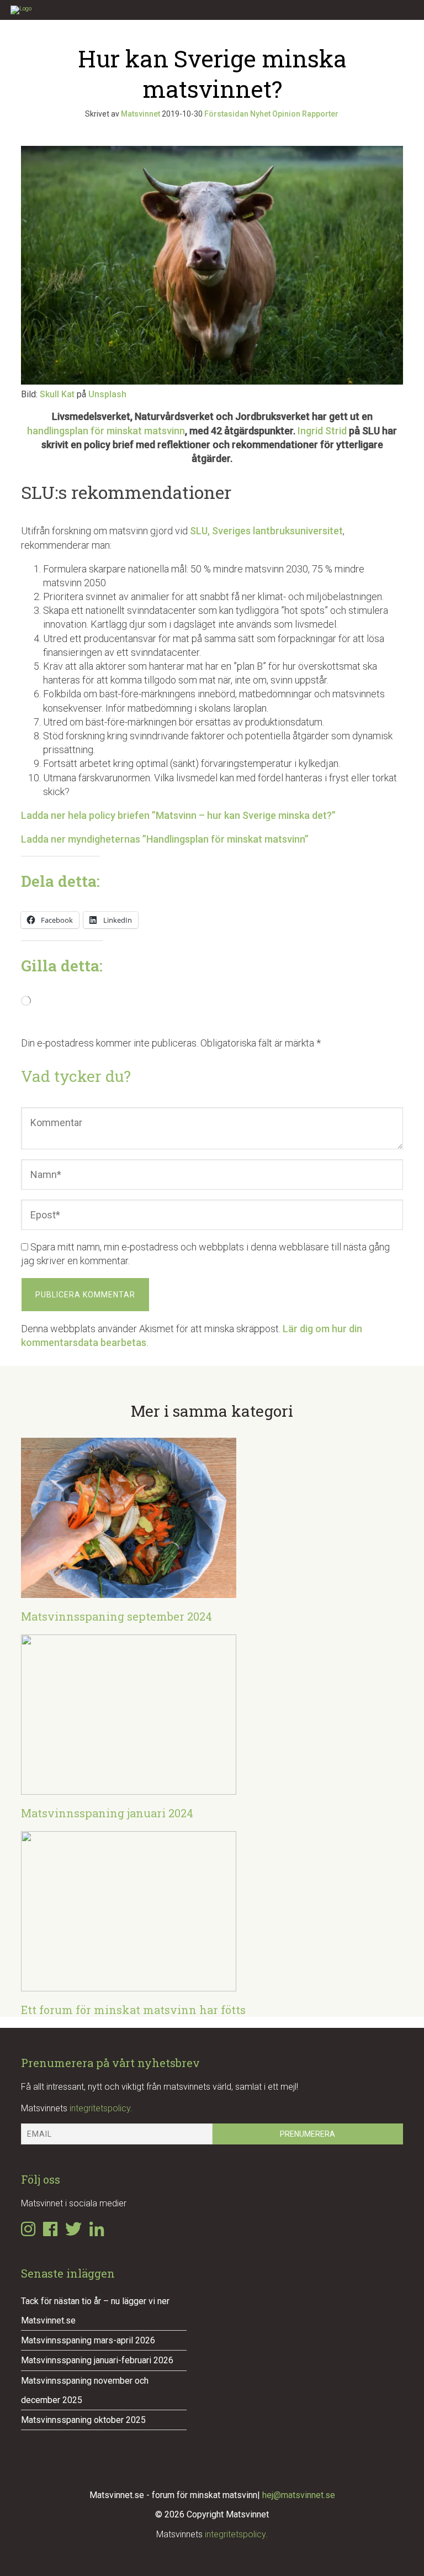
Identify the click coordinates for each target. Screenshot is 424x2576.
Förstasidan (226, 114)
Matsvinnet (141, 114)
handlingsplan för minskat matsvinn (106, 431)
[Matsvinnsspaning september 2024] (129, 1591)
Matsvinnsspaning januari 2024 (107, 1813)
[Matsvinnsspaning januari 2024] (129, 1788)
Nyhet (260, 114)
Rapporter (320, 114)
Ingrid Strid (322, 431)
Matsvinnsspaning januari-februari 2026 (97, 2360)
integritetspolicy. (101, 2108)
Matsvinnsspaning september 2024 (116, 1616)
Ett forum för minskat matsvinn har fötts (133, 2010)
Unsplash (107, 394)
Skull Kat (57, 394)
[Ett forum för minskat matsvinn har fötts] (129, 1984)
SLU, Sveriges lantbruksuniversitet (266, 531)
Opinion (286, 114)
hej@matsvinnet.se (299, 2495)
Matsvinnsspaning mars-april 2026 (88, 2340)
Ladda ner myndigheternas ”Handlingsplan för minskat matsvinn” (165, 839)
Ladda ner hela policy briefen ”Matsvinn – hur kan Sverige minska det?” (178, 815)
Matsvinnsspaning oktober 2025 (83, 2420)
